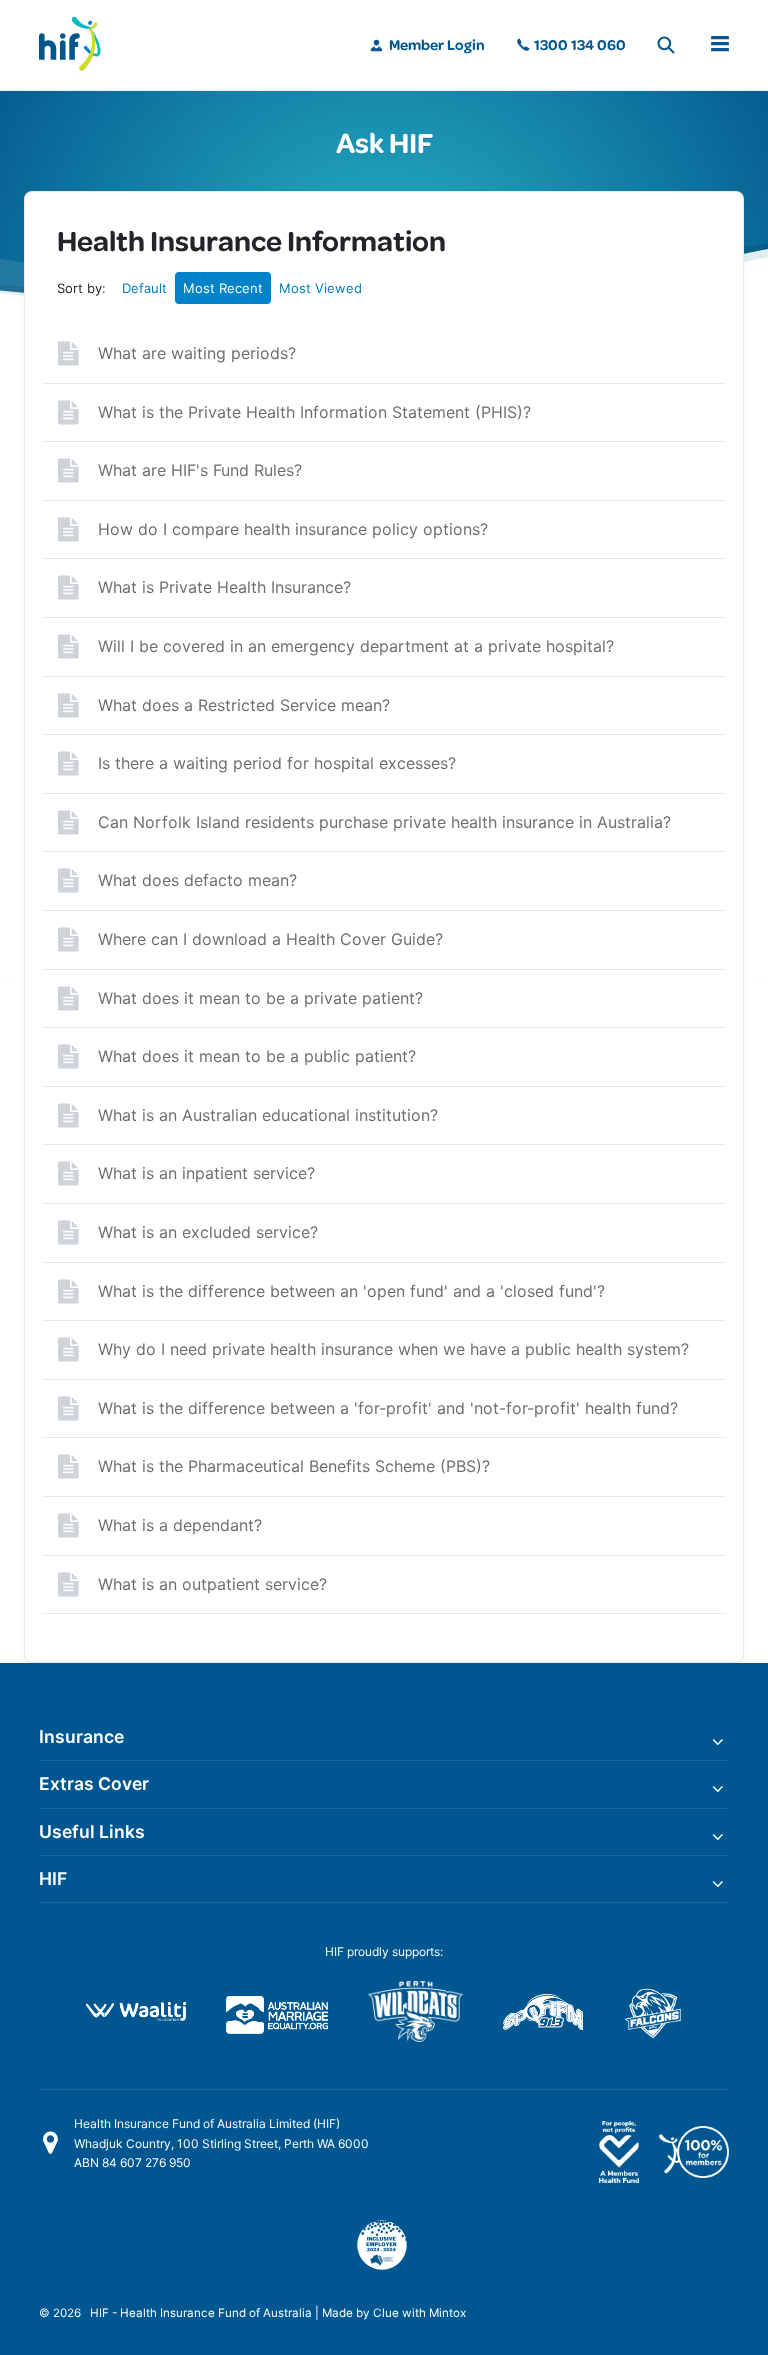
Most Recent (223, 288)
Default (144, 288)
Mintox (447, 2313)
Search (666, 45)
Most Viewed (320, 288)
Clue (386, 2313)
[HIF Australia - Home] (79, 45)
